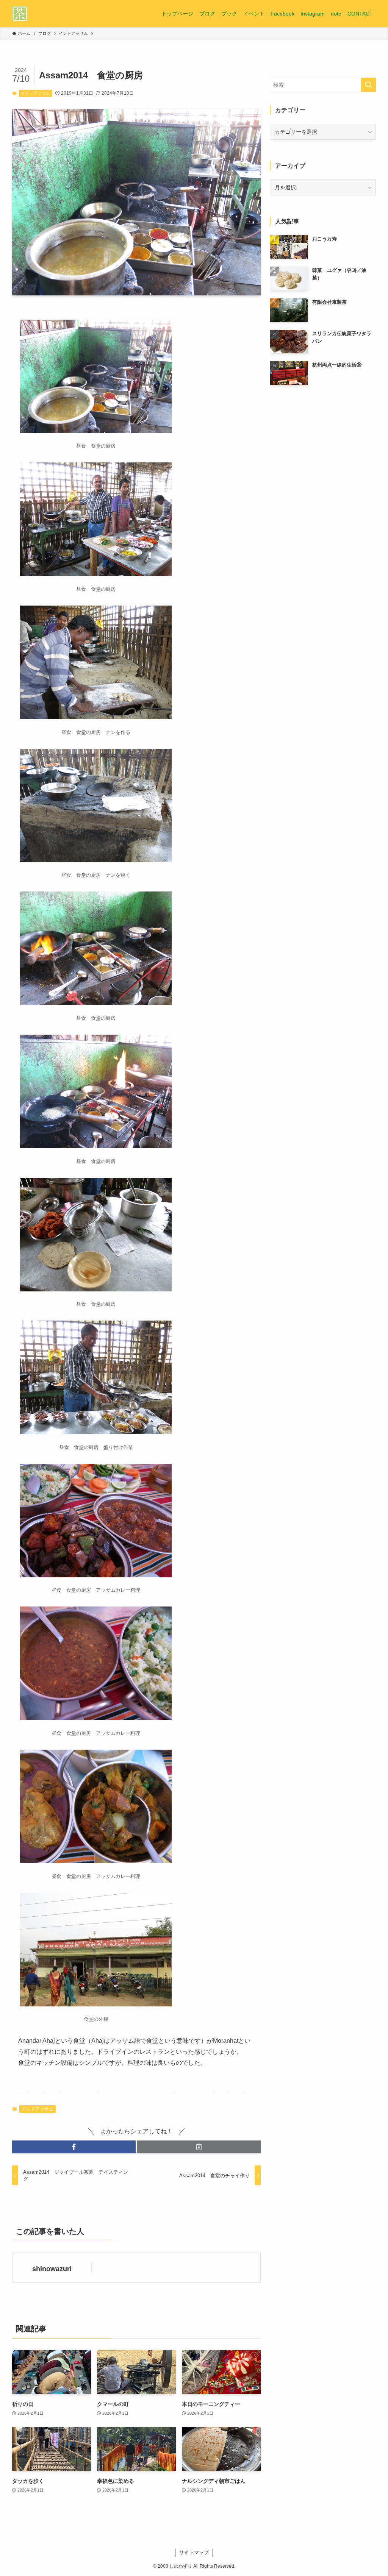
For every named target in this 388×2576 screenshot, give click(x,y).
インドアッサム (35, 93)
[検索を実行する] (368, 85)
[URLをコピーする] (199, 2147)
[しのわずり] (20, 14)
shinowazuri (52, 2269)
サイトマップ (194, 2552)
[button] (74, 2147)
